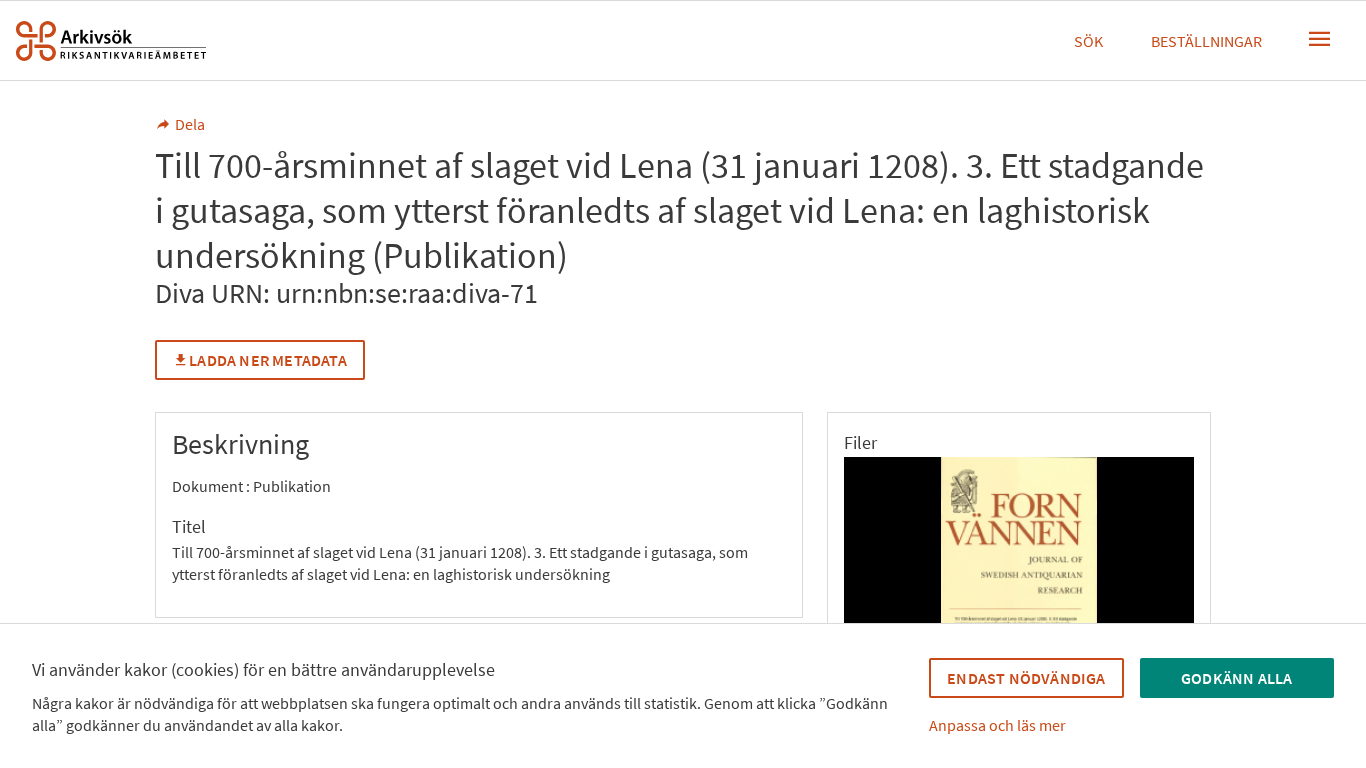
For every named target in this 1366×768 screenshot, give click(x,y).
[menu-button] (1320, 39)
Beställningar (1206, 41)
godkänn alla (1236, 678)
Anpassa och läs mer (997, 725)
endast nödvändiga (1026, 678)
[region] (1019, 569)
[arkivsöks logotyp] (111, 41)
